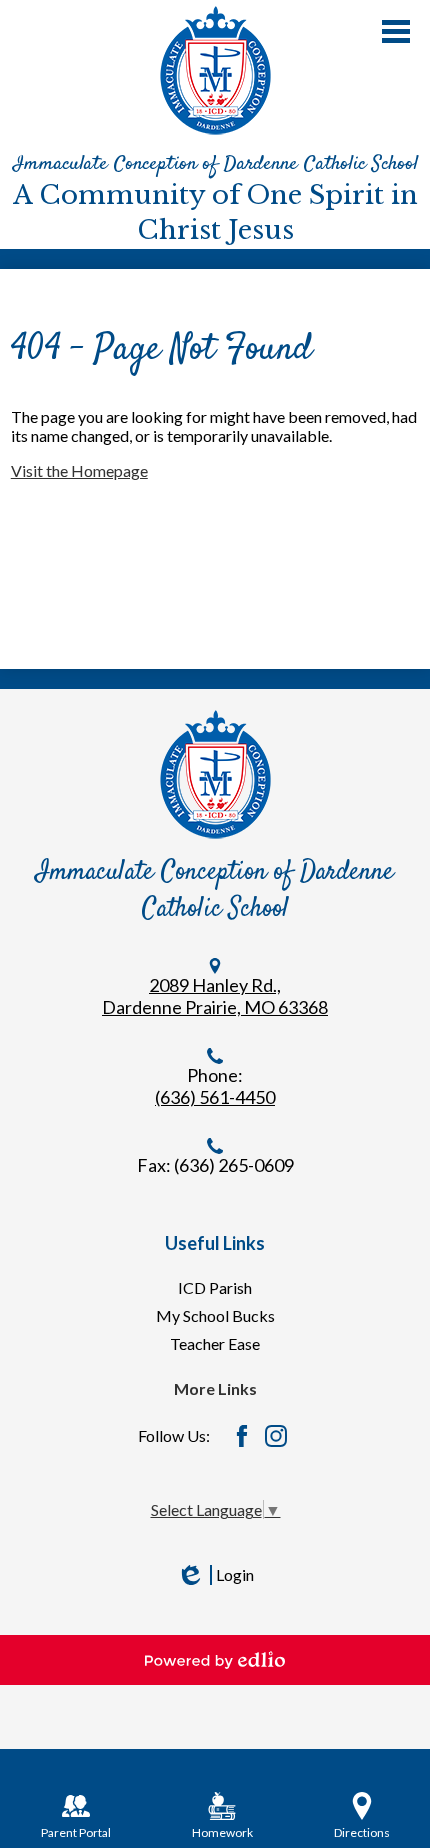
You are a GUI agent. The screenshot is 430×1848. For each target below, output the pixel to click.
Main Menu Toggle (396, 31)
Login (215, 1575)
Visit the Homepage (79, 470)
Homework (222, 1832)
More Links (215, 1388)
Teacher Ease (215, 1343)
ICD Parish (215, 1287)
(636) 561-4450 (215, 1097)
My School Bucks (215, 1315)
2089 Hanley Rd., (215, 985)
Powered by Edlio (215, 1660)
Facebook (242, 1436)
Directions (362, 1832)
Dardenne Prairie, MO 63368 (215, 1007)
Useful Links (215, 1243)
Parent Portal (76, 1832)
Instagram (276, 1436)
